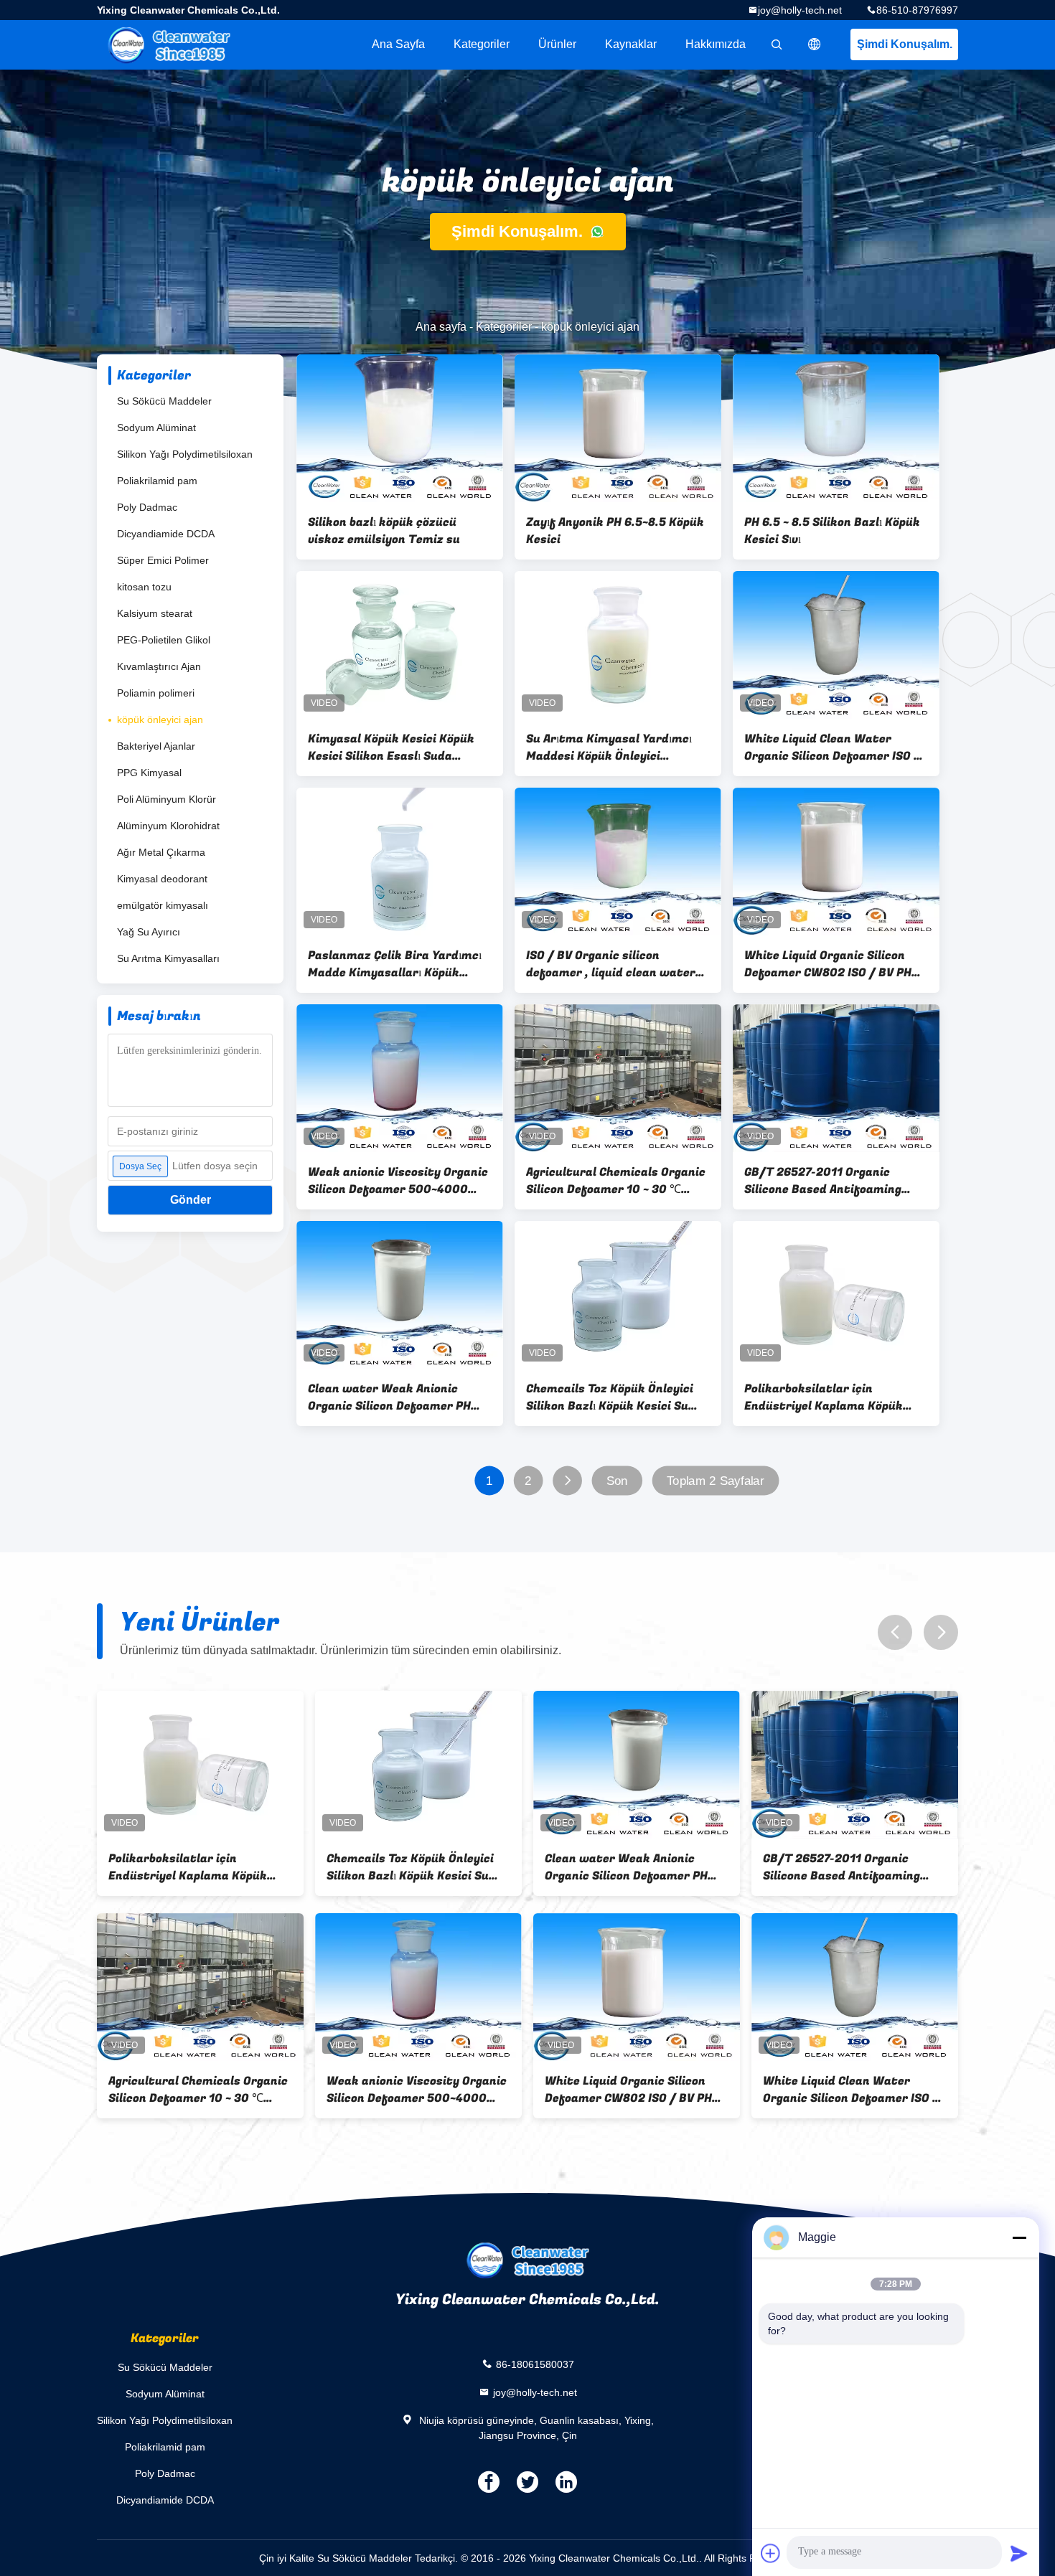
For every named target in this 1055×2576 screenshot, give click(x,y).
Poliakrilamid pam (157, 481)
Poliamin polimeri (156, 693)
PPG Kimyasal (149, 773)
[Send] (1019, 2553)
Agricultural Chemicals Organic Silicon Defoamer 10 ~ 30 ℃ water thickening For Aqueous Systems (616, 1181)
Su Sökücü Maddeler (164, 401)
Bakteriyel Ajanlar (156, 746)
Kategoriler (482, 44)
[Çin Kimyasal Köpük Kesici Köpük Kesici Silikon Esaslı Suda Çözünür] (400, 645)
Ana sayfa (398, 44)
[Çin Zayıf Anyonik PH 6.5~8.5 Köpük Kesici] (618, 428)
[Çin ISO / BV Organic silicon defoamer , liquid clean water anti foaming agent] (618, 862)
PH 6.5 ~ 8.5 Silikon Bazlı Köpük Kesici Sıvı (832, 531)
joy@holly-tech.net (800, 10)
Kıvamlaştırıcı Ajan (159, 666)
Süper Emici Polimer (163, 560)
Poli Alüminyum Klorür (167, 799)
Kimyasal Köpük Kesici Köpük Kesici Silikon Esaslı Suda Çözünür (391, 747)
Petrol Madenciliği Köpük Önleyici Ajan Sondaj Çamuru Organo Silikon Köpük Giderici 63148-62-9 (857, 2090)
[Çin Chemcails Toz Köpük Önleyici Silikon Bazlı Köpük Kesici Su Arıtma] (618, 1295)
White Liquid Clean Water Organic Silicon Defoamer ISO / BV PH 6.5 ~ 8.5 (832, 747)
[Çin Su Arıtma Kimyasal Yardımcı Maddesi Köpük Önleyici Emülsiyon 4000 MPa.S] (618, 645)
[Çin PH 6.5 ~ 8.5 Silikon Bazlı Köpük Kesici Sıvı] (836, 428)
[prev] (895, 1632)
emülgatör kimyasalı (163, 905)
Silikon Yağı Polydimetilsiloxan (185, 454)
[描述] (815, 44)
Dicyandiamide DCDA (166, 534)
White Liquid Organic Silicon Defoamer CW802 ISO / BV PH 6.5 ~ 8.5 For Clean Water (828, 964)
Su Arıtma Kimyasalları (168, 958)
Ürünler (557, 44)
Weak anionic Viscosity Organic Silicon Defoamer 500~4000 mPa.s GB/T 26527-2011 (398, 1181)
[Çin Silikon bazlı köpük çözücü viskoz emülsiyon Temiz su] (400, 428)
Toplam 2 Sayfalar (716, 1481)
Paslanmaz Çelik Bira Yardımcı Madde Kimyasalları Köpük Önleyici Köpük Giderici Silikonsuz (395, 964)
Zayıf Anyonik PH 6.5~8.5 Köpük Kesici (615, 531)
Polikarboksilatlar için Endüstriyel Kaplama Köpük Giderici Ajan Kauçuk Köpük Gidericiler (824, 1397)
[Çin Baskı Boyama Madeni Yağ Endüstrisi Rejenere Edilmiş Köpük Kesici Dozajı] (210, 1987)
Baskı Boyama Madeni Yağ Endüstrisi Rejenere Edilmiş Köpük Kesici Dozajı (197, 2090)
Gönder (191, 1200)
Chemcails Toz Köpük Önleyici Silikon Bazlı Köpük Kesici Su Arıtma (610, 1397)
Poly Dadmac (147, 507)
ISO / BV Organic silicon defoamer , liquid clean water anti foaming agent (611, 964)
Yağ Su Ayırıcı (149, 932)
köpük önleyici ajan (160, 720)
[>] (567, 1481)
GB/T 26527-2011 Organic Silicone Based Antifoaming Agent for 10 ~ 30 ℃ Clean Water (823, 1181)
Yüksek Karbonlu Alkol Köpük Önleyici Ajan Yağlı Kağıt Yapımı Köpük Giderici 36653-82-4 (860, 1867)
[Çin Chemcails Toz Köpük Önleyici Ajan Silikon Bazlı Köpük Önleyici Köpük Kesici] (428, 1987)
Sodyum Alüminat (156, 428)
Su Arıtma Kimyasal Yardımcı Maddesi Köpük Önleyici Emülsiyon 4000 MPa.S (609, 747)
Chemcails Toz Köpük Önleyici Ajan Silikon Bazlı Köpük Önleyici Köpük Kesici (428, 2090)
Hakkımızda (716, 44)
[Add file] (771, 2553)
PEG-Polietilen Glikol (164, 640)
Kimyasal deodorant (162, 879)
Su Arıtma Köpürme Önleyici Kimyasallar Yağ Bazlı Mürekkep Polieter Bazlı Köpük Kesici (646, 1867)
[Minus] (1019, 2237)
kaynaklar (631, 44)
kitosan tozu (144, 587)
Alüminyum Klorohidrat (168, 826)
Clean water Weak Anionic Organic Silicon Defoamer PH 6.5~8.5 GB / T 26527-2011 (389, 1397)
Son (617, 1481)
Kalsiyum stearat (155, 613)
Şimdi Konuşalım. (905, 44)
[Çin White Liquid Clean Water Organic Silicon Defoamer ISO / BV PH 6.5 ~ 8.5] (836, 645)
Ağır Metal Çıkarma (161, 852)
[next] (941, 1632)
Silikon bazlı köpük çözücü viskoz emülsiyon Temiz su (384, 531)
